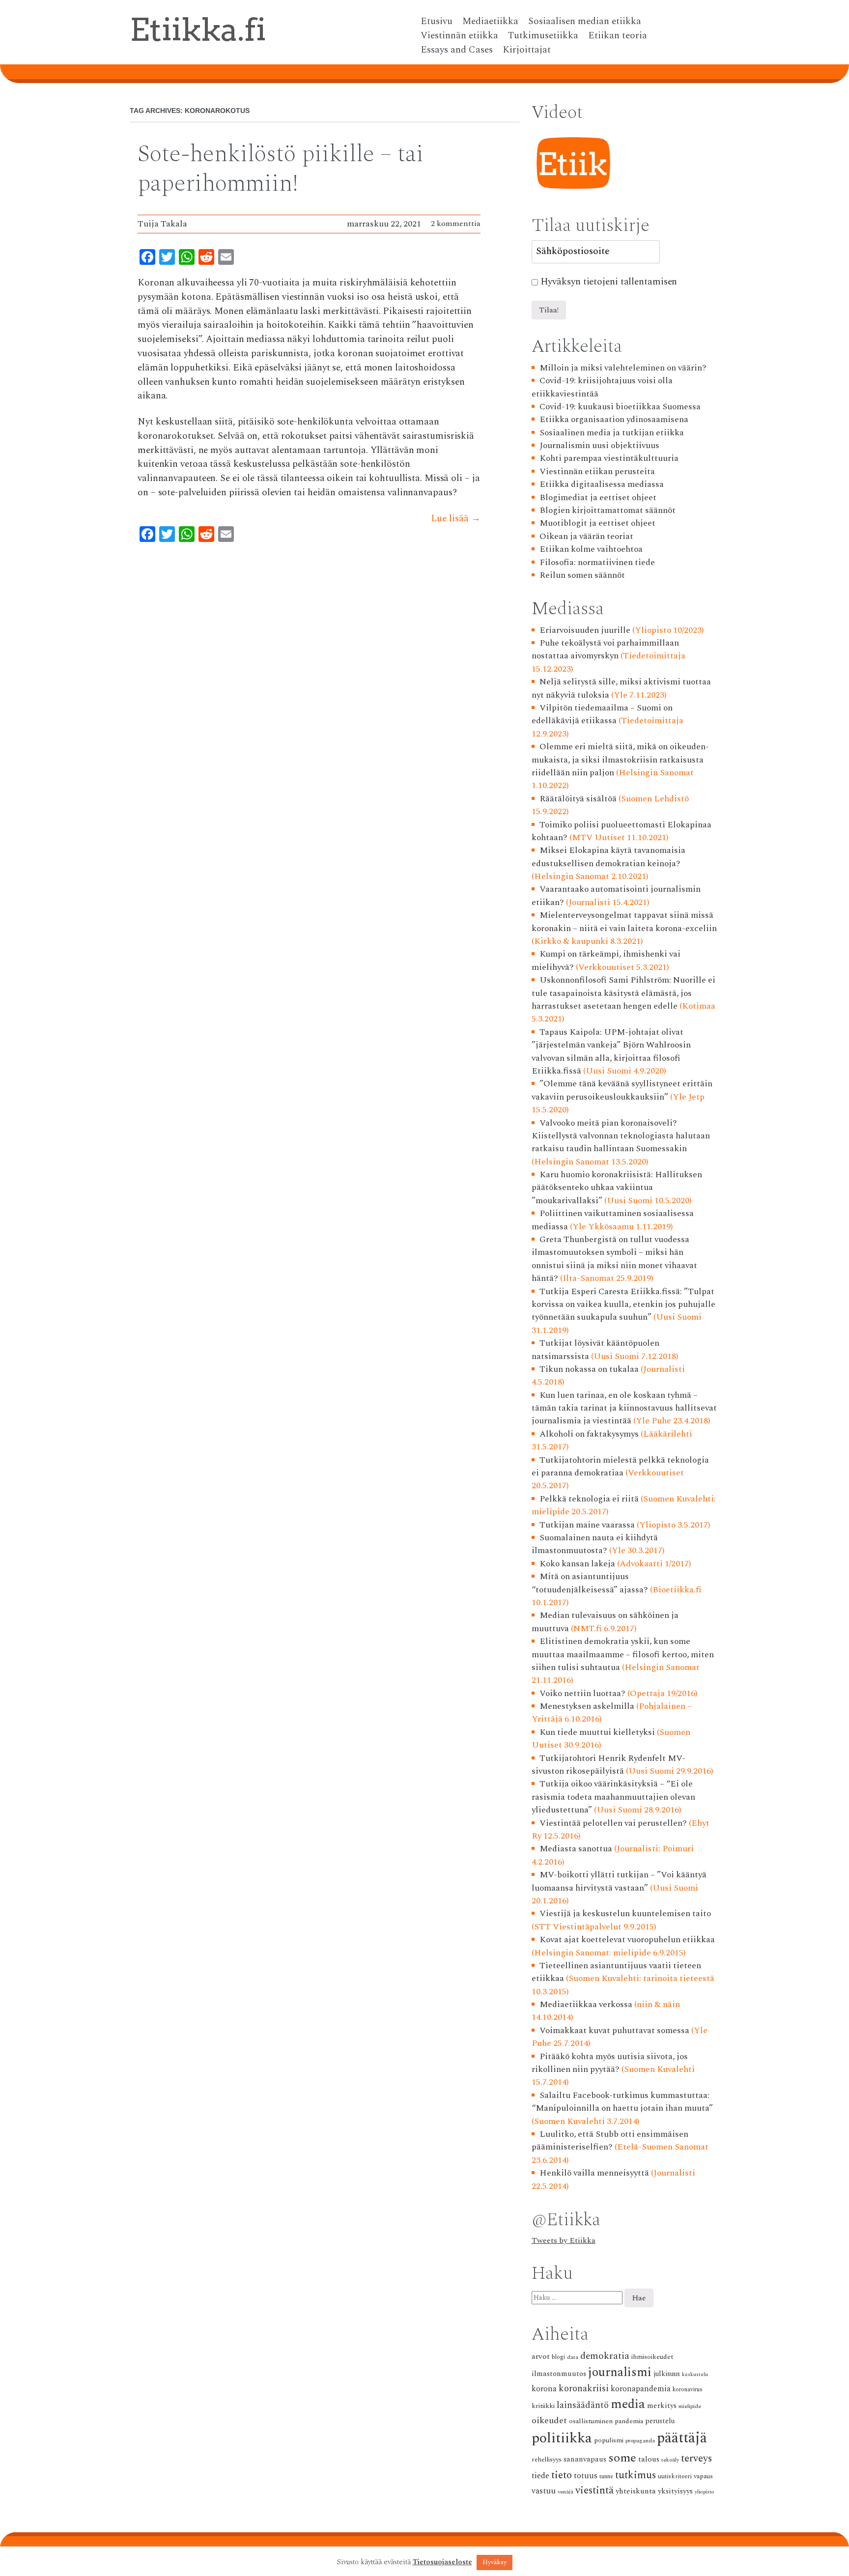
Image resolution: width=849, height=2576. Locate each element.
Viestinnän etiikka (459, 36)
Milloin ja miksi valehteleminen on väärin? (623, 368)
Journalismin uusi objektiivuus (599, 445)
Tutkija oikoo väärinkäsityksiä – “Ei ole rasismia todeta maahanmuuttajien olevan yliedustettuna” (613, 1797)
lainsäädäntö (583, 2405)
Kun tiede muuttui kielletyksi (597, 1732)
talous (649, 2459)
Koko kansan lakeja (577, 1564)
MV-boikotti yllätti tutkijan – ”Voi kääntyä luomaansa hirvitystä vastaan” (619, 1881)
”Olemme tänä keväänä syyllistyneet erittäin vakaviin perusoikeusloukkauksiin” (622, 1090)
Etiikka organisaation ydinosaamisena (614, 419)
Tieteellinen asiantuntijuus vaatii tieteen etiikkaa (617, 1972)
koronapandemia (641, 2389)
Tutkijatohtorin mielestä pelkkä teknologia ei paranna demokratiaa (621, 1466)
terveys (696, 2459)
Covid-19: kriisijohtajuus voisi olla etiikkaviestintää (602, 387)
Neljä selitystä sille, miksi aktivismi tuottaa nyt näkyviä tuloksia (622, 688)
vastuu (544, 2491)
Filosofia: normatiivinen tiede (597, 562)
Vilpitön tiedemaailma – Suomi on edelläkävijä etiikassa (602, 714)
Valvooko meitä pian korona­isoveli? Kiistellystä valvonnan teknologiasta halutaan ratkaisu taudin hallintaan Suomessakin (621, 1136)
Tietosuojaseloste (442, 2562)
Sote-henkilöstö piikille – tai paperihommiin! (281, 169)
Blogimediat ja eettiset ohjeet (598, 497)
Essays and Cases (457, 50)
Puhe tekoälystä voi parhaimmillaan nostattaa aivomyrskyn (606, 649)
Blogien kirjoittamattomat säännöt (608, 510)
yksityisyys (675, 2491)
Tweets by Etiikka (564, 2240)
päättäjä (682, 2438)
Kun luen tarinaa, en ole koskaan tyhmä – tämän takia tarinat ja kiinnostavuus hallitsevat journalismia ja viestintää (624, 1408)
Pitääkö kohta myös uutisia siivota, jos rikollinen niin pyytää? (610, 2063)
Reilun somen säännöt (582, 575)
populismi (609, 2440)
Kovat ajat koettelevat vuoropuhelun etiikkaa (627, 1939)
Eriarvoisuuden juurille (585, 630)
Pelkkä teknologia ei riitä (589, 1499)
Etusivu (437, 22)
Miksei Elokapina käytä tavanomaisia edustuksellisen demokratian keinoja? (609, 857)
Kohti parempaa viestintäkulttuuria (609, 458)
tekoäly (670, 2460)
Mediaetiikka (490, 22)
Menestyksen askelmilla (587, 1706)
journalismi (620, 2372)
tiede (540, 2476)
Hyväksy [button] (495, 2562)
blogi (558, 2357)
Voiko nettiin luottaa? (582, 1693)
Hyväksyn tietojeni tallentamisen (609, 282)
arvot (541, 2356)
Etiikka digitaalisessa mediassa (602, 484)
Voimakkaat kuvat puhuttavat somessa (614, 2030)
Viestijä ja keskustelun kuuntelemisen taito (625, 1913)
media (628, 2404)
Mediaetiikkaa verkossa (586, 2004)
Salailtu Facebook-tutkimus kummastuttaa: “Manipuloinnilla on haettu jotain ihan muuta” (622, 2102)
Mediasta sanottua (576, 1849)
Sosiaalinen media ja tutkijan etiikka (612, 433)
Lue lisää (456, 519)
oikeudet (549, 2420)
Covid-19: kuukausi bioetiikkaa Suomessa (620, 407)
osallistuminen (591, 2421)
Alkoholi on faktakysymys (589, 1434)
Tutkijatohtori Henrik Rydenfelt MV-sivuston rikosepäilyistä (609, 1765)
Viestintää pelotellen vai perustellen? (613, 1823)
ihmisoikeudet (652, 2357)
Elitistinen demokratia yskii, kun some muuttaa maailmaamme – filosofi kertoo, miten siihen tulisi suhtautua (623, 1654)
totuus (586, 2476)
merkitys (662, 2406)
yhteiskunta (636, 2491)
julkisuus (667, 2374)
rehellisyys (547, 2460)
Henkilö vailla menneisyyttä (594, 2173)
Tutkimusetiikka (543, 36)
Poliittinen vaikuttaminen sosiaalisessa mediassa (613, 1220)
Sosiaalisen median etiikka (585, 22)
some (622, 2458)
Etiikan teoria (618, 36)
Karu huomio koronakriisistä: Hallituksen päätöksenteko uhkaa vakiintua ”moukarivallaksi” (617, 1188)
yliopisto (705, 2492)
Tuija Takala (162, 224)
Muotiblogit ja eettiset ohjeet (597, 523)
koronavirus (688, 2390)
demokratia (605, 2356)
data (573, 2357)
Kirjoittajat (527, 50)
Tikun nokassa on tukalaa (589, 1369)
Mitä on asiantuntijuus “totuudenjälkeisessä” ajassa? (590, 1583)
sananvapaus (585, 2459)
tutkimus (636, 2475)
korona (544, 2389)
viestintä (594, 2491)
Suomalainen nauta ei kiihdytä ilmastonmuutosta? (595, 1544)
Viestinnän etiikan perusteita (597, 471)
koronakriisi (584, 2389)
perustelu (660, 2421)
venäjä (566, 2492)
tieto (562, 2475)
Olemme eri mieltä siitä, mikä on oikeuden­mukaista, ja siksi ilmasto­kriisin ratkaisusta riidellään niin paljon (621, 760)
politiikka (562, 2438)
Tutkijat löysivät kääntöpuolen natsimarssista (596, 1349)
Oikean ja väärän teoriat (586, 536)
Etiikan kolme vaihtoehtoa (591, 549)
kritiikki (543, 2406)
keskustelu (695, 2375)
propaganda (640, 2441)
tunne (606, 2477)
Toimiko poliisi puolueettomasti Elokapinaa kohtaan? (622, 831)
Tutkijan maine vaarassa (587, 1525)
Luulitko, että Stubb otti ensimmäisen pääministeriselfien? (610, 2140)
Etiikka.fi (198, 29)
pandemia (629, 2421)
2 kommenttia (456, 224)
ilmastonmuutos (559, 2374)
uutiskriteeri (675, 2477)
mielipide (690, 2406)
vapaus (703, 2476)
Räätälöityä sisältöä (578, 799)
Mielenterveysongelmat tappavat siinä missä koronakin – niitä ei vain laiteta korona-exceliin (624, 921)
